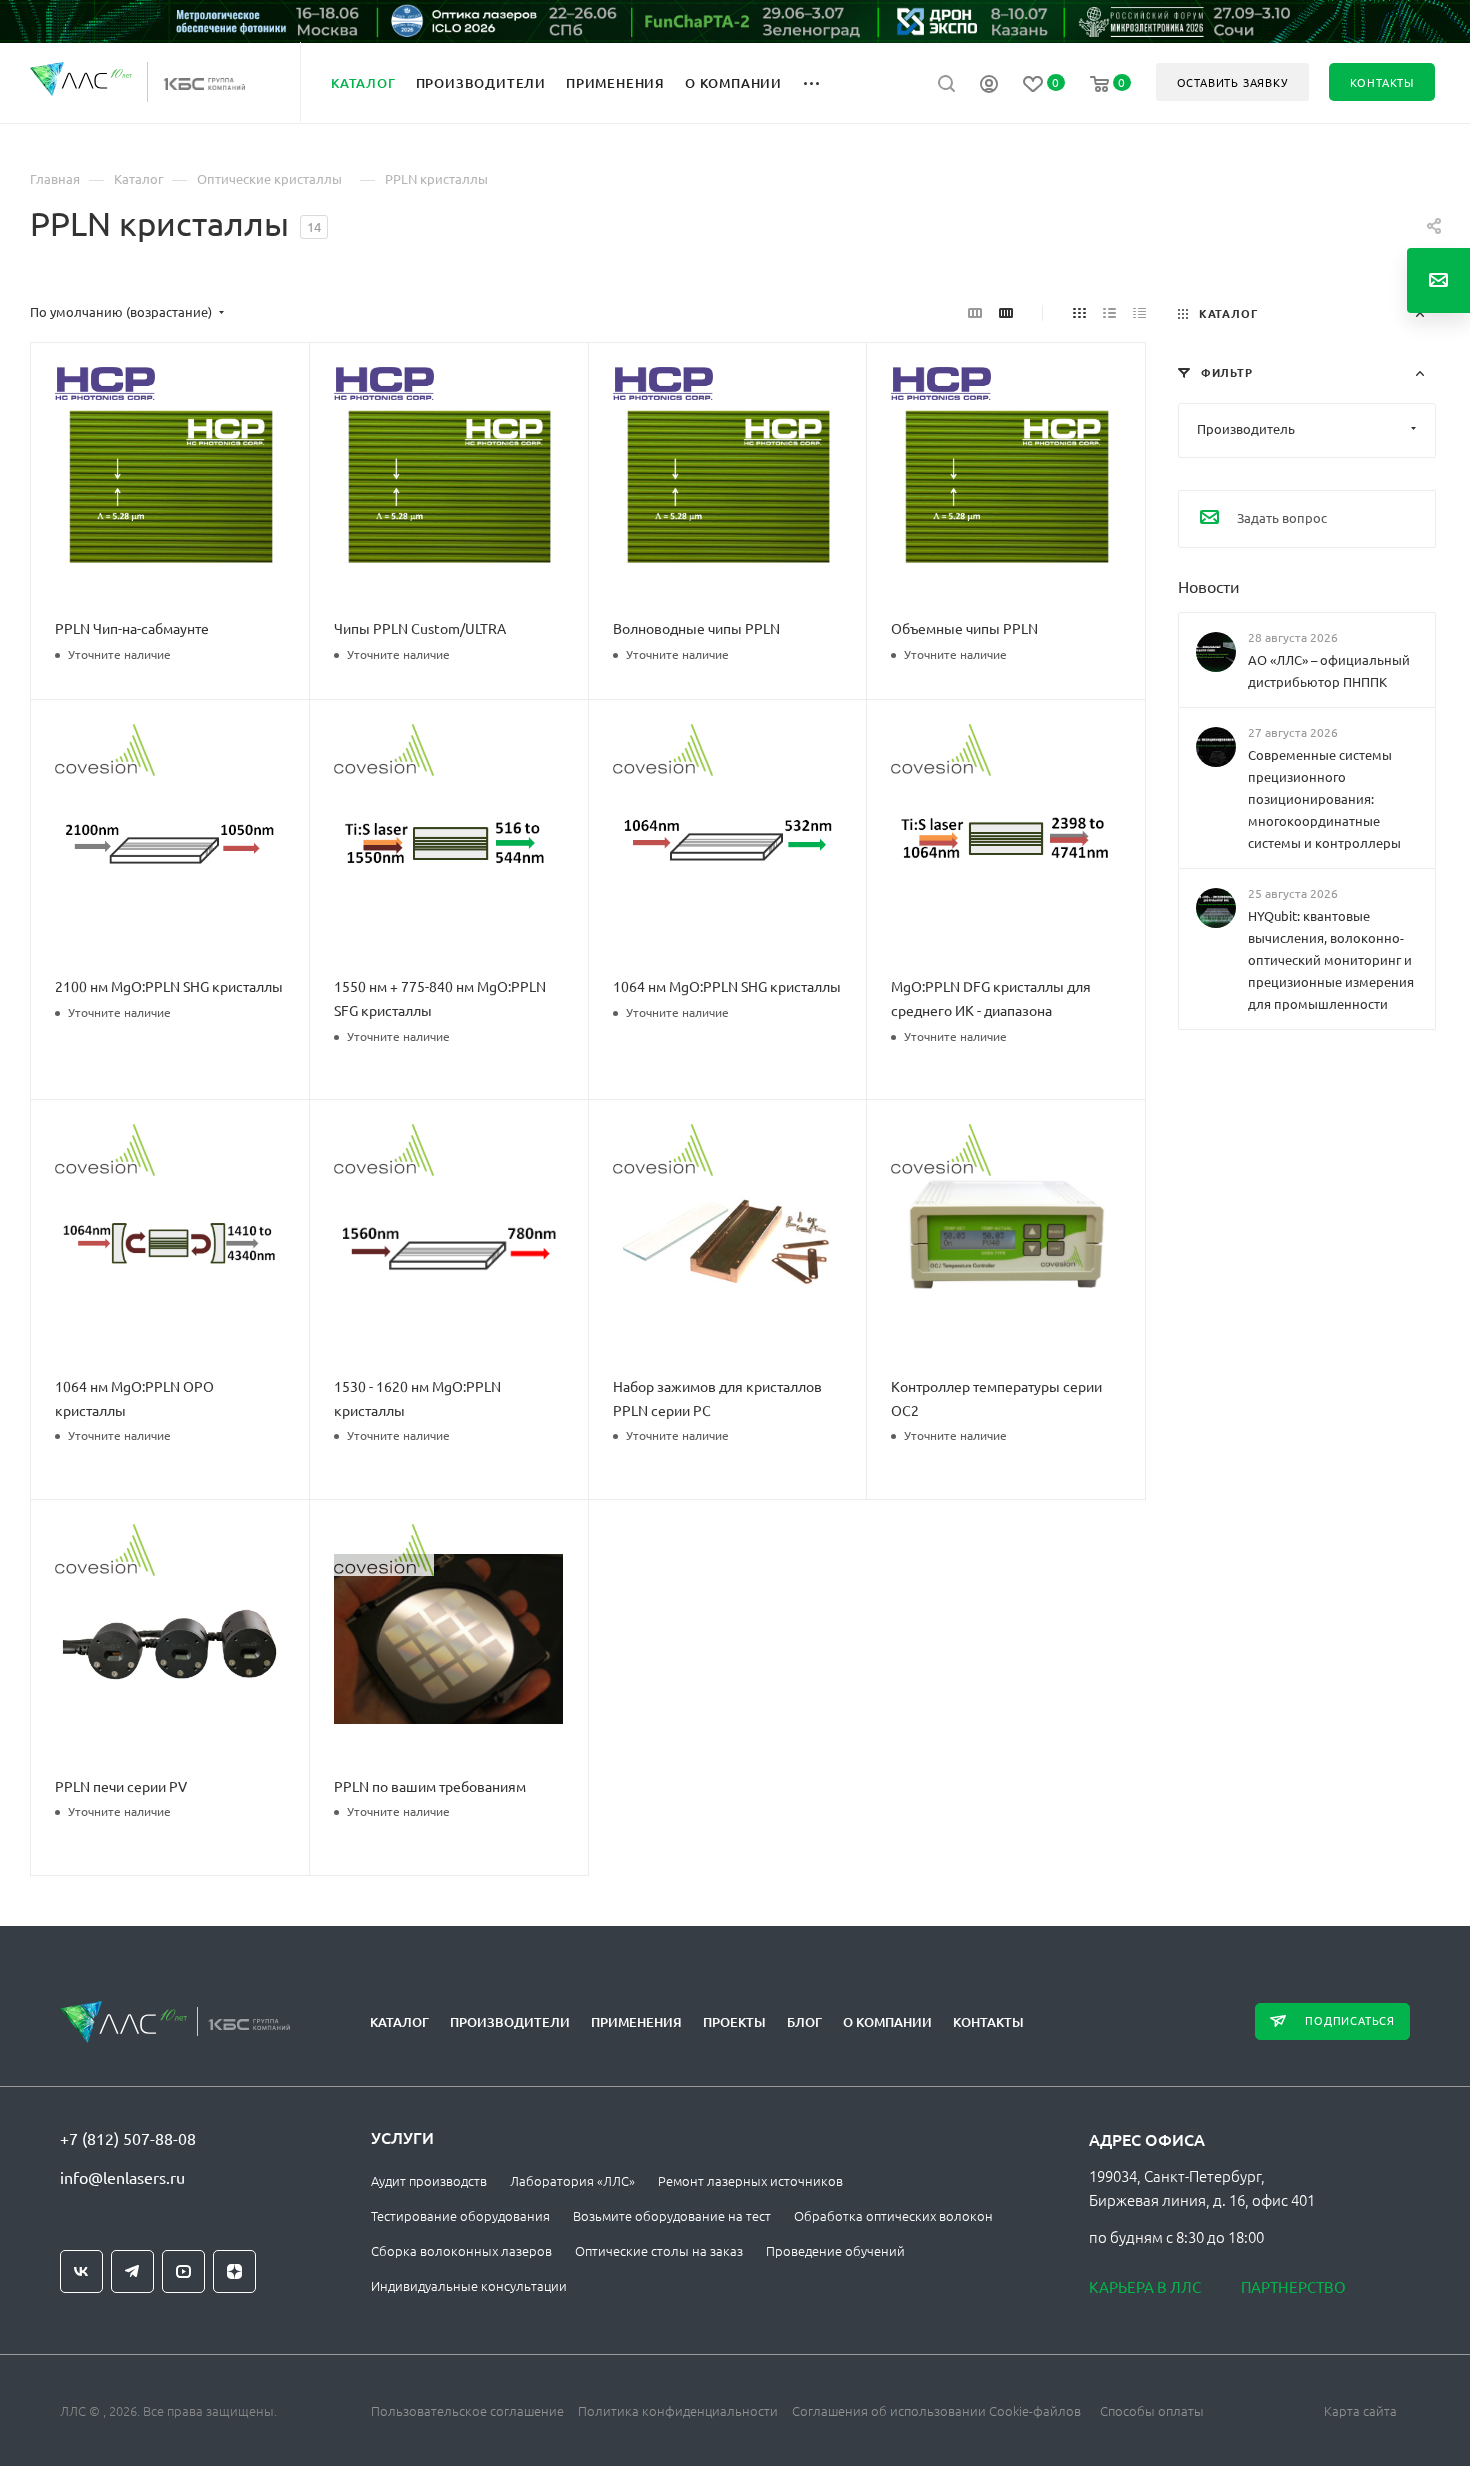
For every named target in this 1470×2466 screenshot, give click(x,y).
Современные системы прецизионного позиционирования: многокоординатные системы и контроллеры (1324, 798)
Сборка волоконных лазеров (461, 2250)
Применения (636, 2022)
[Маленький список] (975, 312)
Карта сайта (1360, 2410)
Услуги (402, 2137)
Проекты (734, 2022)
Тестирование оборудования (460, 2215)
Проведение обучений (835, 2250)
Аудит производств (429, 2180)
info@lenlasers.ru (122, 2177)
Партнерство (1293, 2286)
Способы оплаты (1152, 2410)
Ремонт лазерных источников (750, 2180)
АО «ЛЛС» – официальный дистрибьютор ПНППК (1329, 669)
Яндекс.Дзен (234, 2271)
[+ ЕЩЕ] (822, 82)
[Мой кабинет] (989, 86)
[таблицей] (1139, 312)
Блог (804, 2022)
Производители (510, 2022)
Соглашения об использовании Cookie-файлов (936, 2410)
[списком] (1109, 312)
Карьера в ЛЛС (1145, 2286)
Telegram (132, 2271)
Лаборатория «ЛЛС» (572, 2180)
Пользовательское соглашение (467, 2410)
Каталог (399, 2022)
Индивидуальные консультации (469, 2285)
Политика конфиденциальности (678, 2410)
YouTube (183, 2271)
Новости (1209, 585)
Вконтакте (81, 2271)
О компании (887, 2022)
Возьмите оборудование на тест (672, 2215)
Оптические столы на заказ (659, 2250)
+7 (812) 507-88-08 (128, 2138)
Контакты (988, 2022)
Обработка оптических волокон (893, 2215)
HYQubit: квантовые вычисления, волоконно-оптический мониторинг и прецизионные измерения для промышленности (1331, 959)
